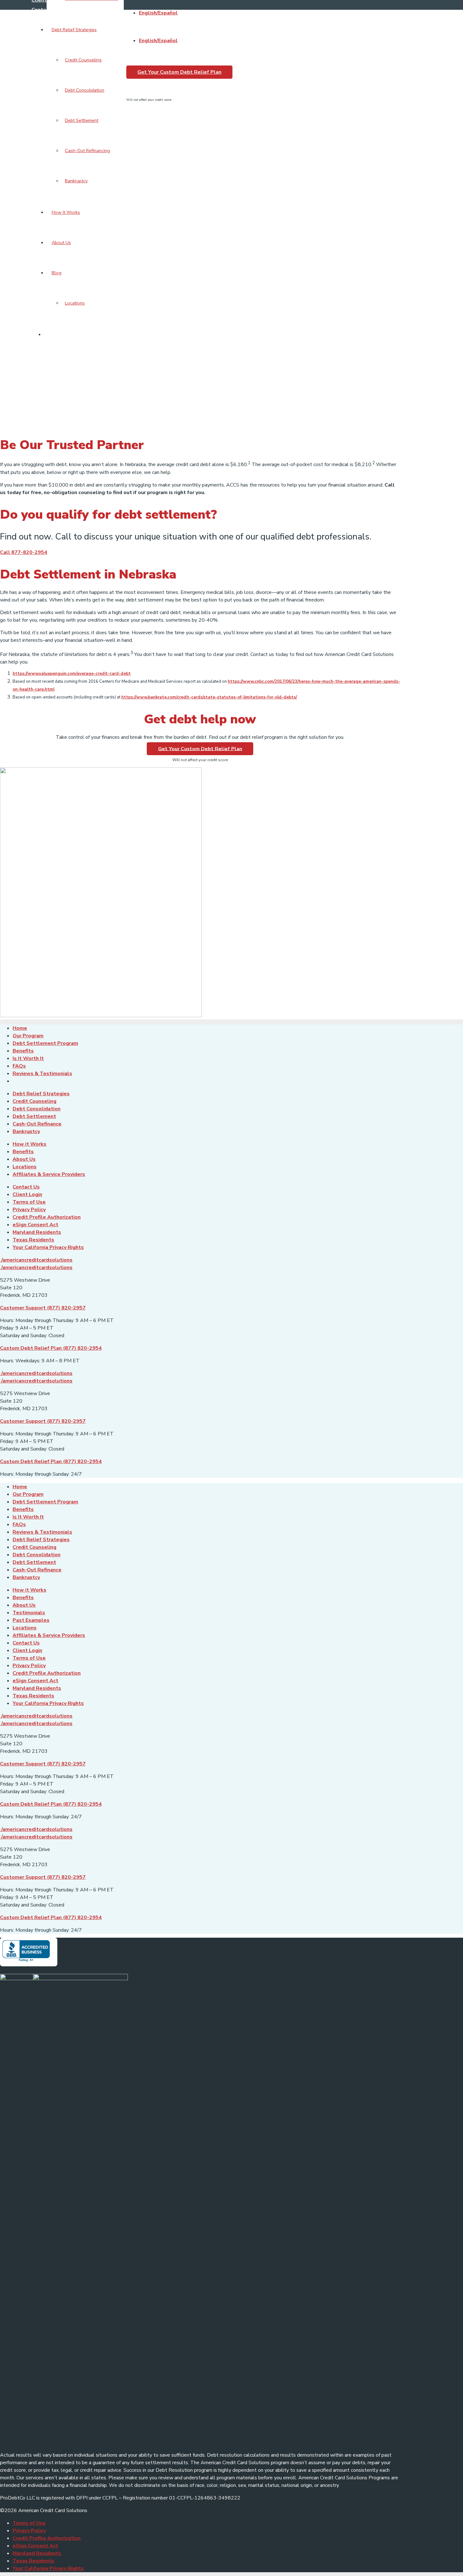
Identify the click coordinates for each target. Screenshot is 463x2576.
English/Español (158, 13)
